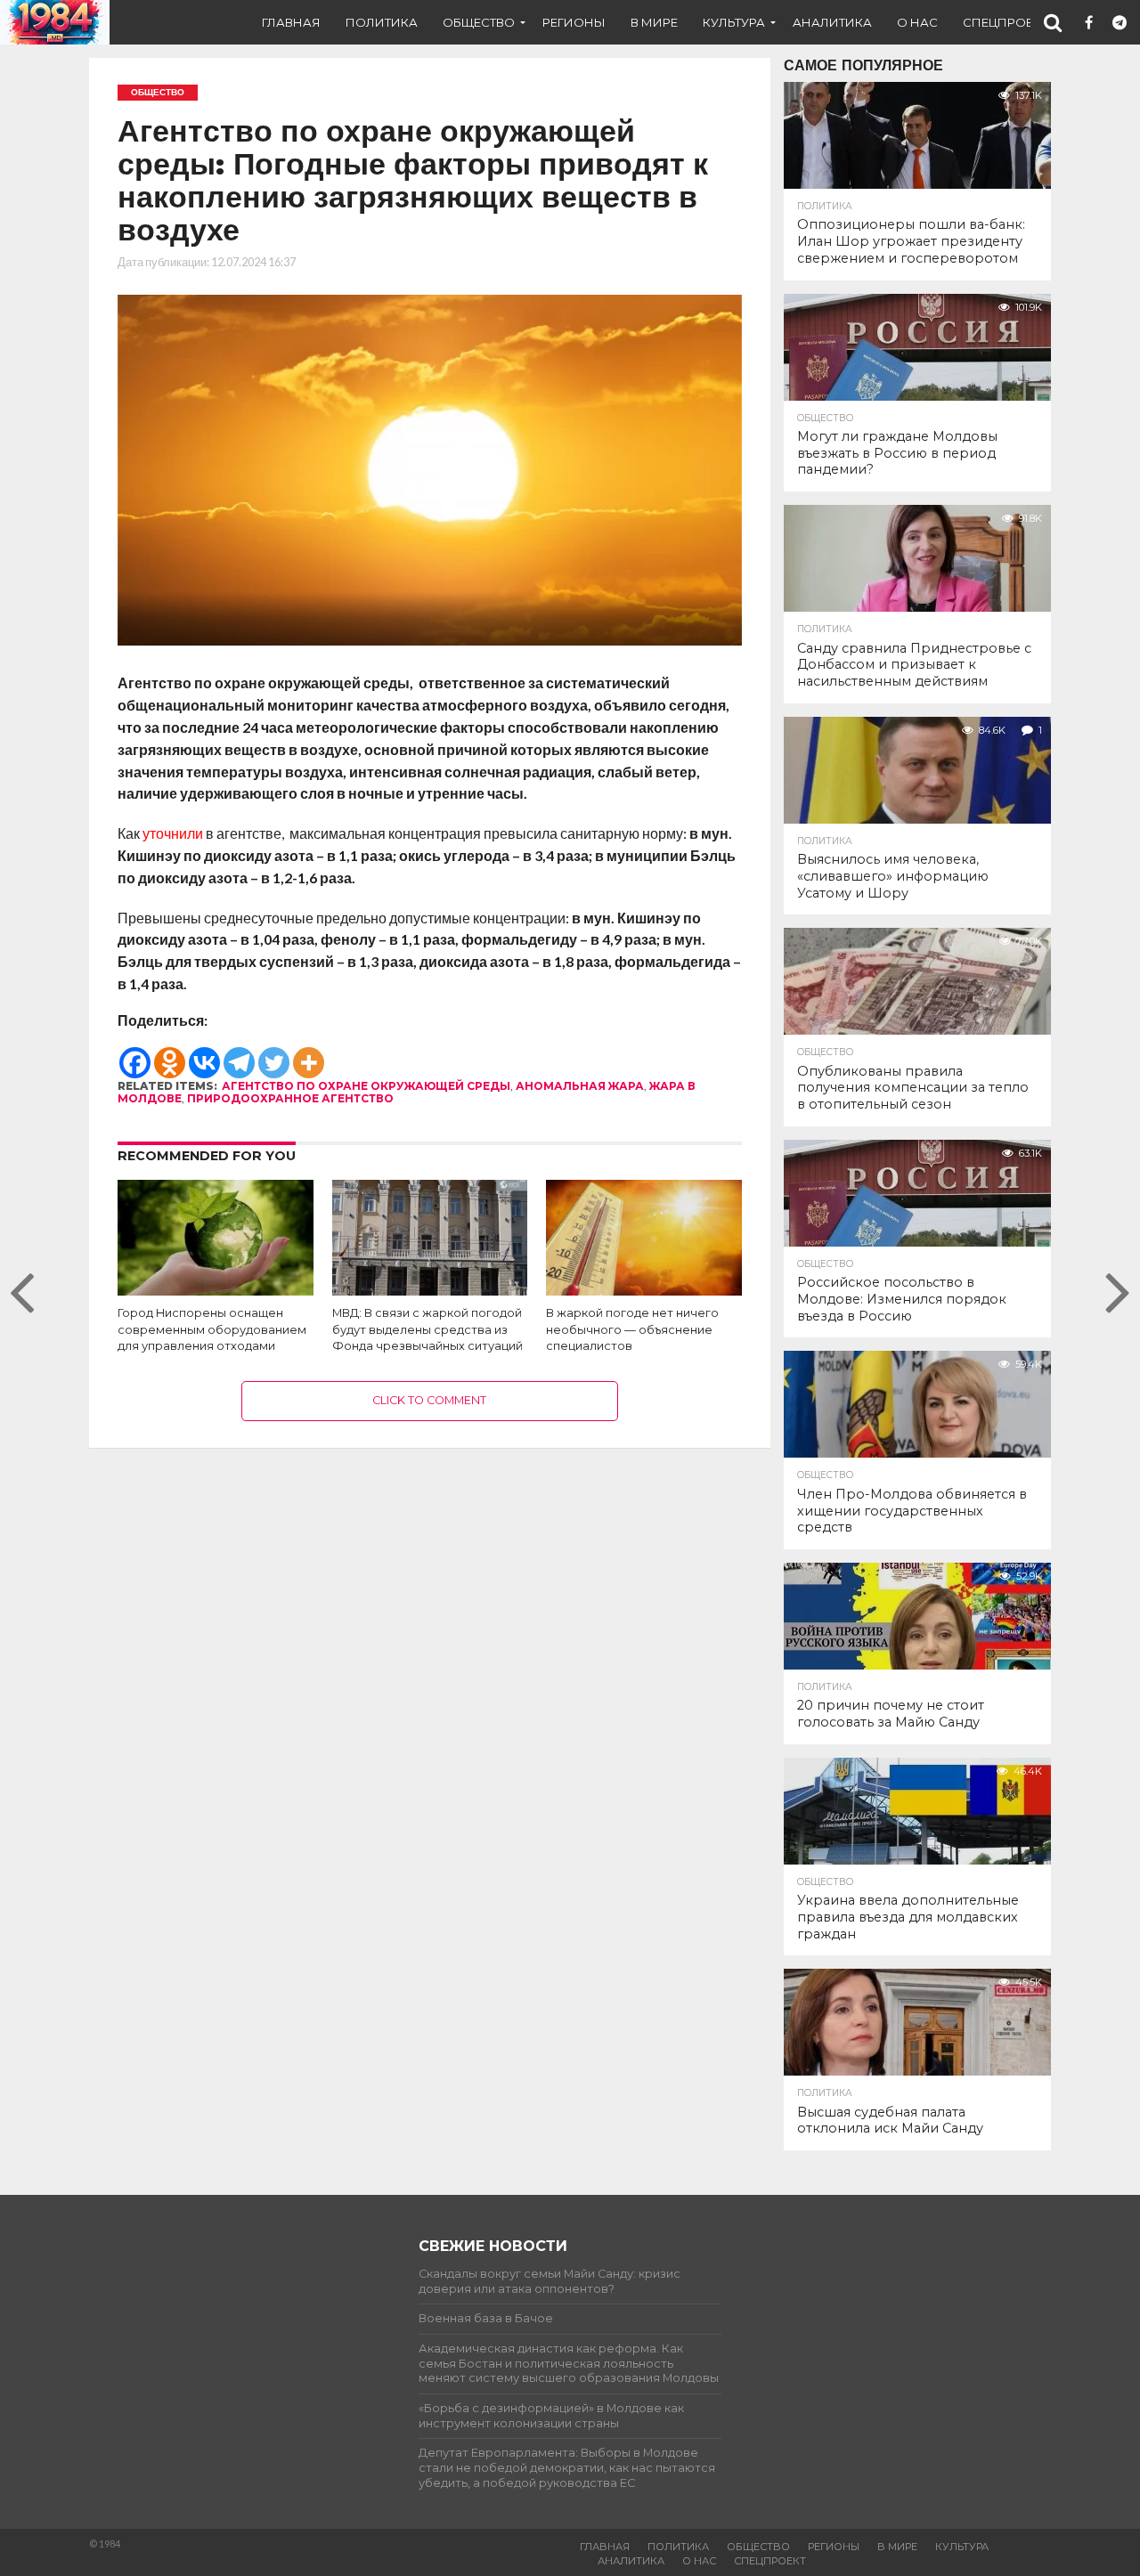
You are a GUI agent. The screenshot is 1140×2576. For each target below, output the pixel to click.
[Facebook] (135, 1054)
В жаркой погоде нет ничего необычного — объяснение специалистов (632, 1329)
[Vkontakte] (204, 1054)
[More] (309, 1054)
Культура (734, 22)
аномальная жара (580, 1086)
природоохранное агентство (290, 1098)
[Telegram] (239, 1054)
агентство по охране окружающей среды (366, 1086)
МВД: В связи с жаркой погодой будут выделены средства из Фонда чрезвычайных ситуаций (427, 1329)
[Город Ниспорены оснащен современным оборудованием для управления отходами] (216, 1292)
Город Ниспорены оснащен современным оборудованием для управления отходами (212, 1329)
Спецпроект (1005, 22)
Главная (291, 22)
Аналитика (832, 22)
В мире (654, 22)
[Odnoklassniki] (170, 1054)
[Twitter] (274, 1054)
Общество (479, 22)
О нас (917, 22)
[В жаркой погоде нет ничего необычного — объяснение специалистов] (644, 1292)
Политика (382, 22)
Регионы (574, 22)
